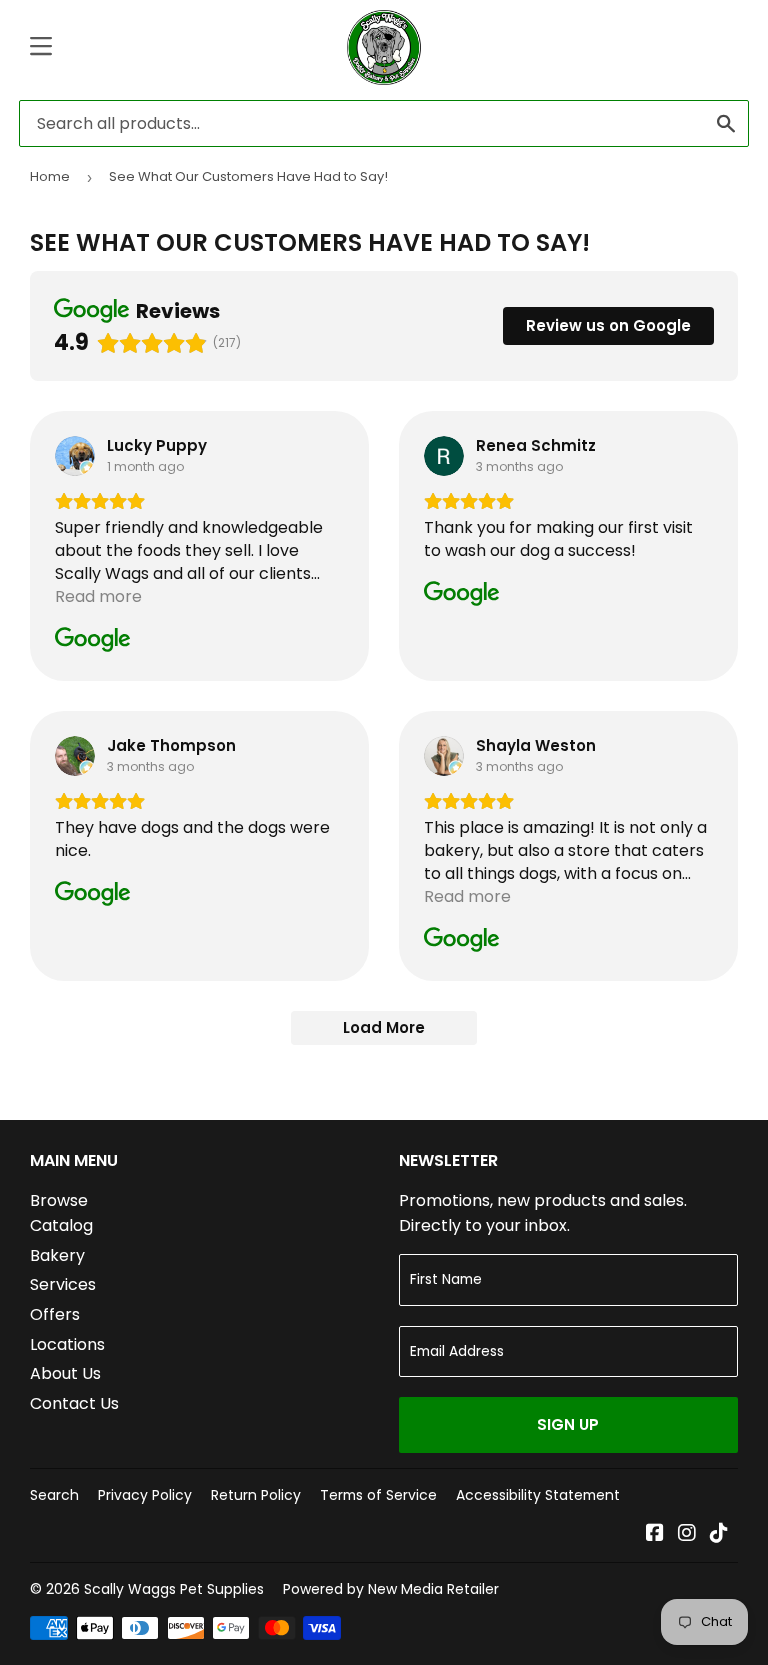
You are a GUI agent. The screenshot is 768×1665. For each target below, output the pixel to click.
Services (63, 1284)
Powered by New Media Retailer (391, 1589)
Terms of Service (378, 1495)
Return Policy (256, 1495)
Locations (67, 1344)
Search (54, 1495)
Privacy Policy (145, 1495)
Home (50, 176)
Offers (55, 1314)
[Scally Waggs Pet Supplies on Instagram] (687, 1534)
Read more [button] (98, 596)
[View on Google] (75, 456)
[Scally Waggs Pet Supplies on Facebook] (655, 1534)
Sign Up (568, 1424)
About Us (65, 1373)
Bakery (57, 1255)
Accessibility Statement (538, 1495)
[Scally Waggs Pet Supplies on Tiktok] (719, 1534)
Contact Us (74, 1403)
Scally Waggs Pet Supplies (174, 1589)
